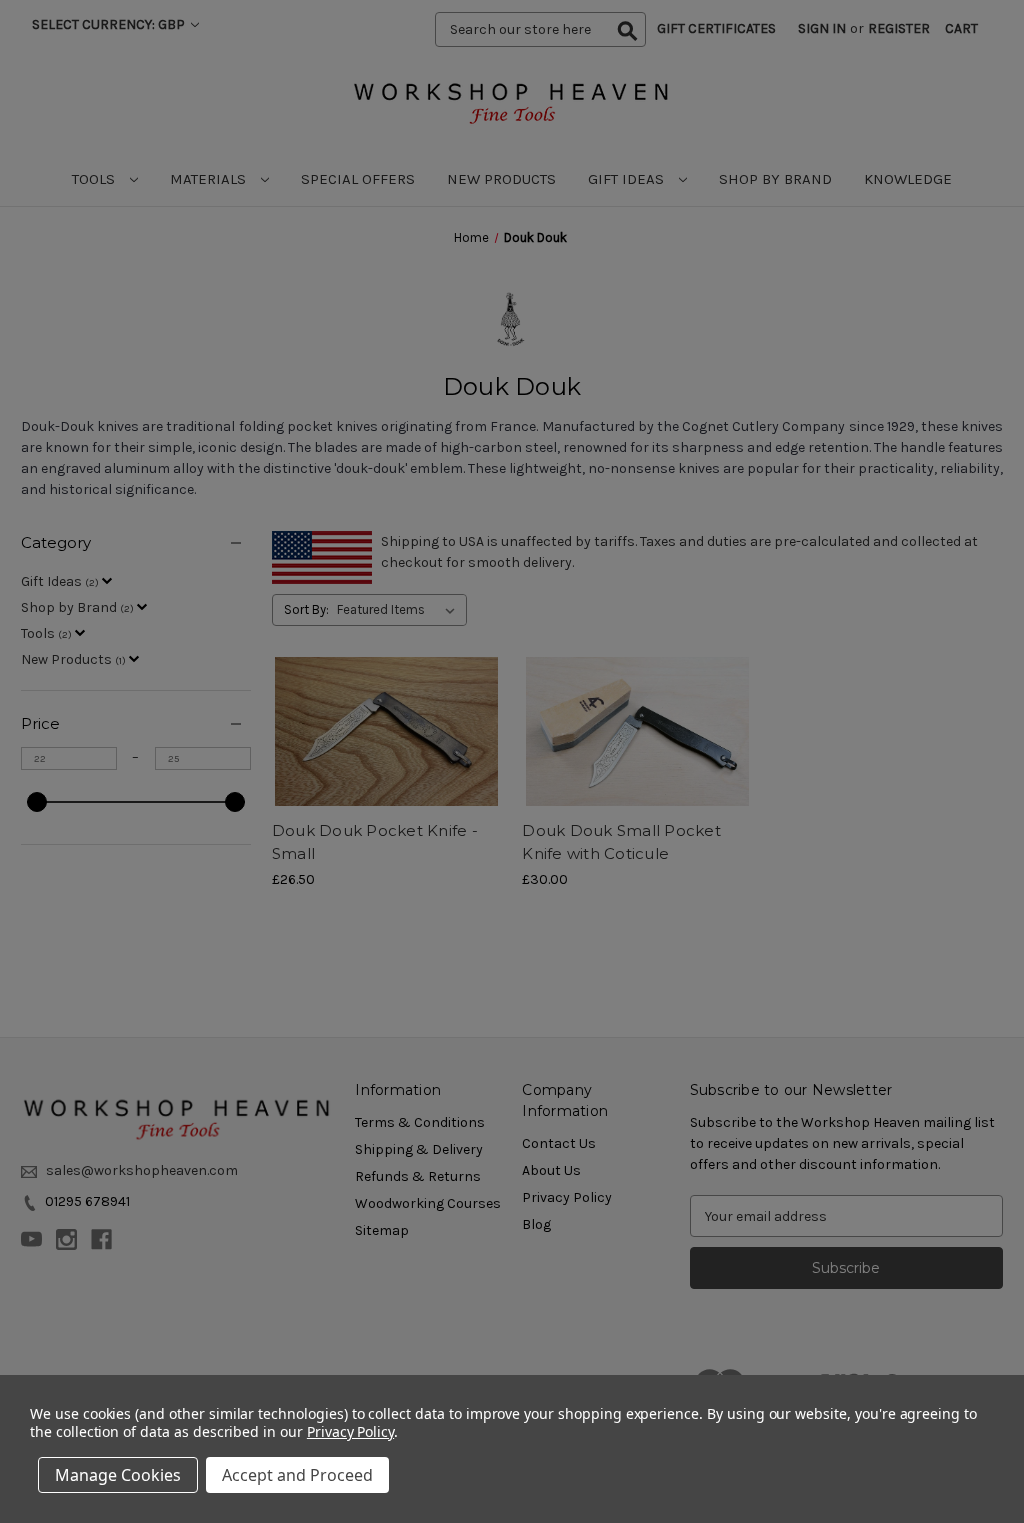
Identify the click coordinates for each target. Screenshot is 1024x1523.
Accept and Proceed (297, 1475)
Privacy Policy (350, 1431)
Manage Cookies (118, 1475)
